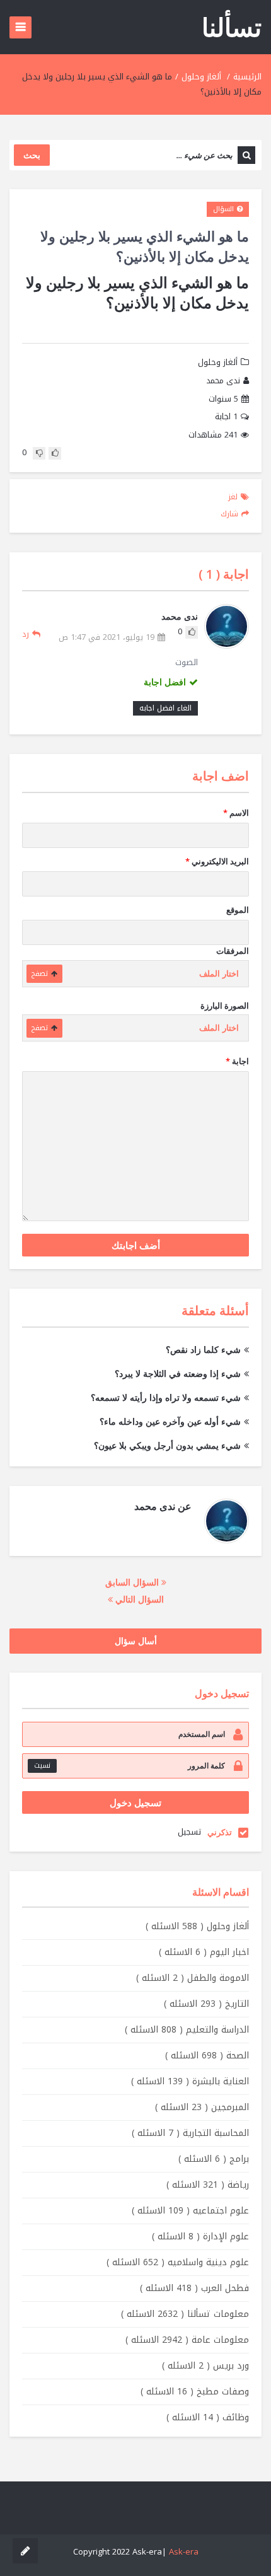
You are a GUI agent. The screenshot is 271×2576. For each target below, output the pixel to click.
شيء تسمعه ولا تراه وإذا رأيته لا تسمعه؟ (166, 1397)
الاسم (236, 813)
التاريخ (206, 2004)
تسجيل (189, 1832)
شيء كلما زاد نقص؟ (203, 1349)
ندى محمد (223, 381)
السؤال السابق (133, 1582)
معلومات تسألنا (185, 2314)
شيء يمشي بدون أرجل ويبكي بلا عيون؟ (167, 1445)
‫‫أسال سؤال (136, 1641)
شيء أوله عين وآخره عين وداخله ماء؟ (170, 1421)
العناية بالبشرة (190, 2081)
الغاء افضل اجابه (165, 708)
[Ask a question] (25, 2551)
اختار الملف (219, 974)
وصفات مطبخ (195, 2392)
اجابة (226, 417)
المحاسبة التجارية (190, 2133)
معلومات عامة (187, 2340)
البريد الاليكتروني (217, 861)
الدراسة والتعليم (187, 2030)
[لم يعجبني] (39, 453)
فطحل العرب (194, 2288)
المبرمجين (202, 2107)
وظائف (208, 2417)
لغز (233, 497)
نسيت (42, 1766)
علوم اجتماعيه (190, 2211)
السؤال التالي (138, 1599)
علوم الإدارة (200, 2237)
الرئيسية (247, 77)
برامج (214, 2159)
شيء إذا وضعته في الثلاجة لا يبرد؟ (178, 1373)
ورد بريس (205, 2366)
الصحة (207, 2056)
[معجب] (55, 453)
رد (26, 634)
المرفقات (233, 951)
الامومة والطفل (193, 1978)
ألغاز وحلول (201, 77)
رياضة (208, 2185)
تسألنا (232, 27)
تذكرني (220, 1832)
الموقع (238, 910)
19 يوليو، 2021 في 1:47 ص (107, 638)
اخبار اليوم (204, 1952)
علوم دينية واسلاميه (178, 2262)
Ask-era (184, 2552)
